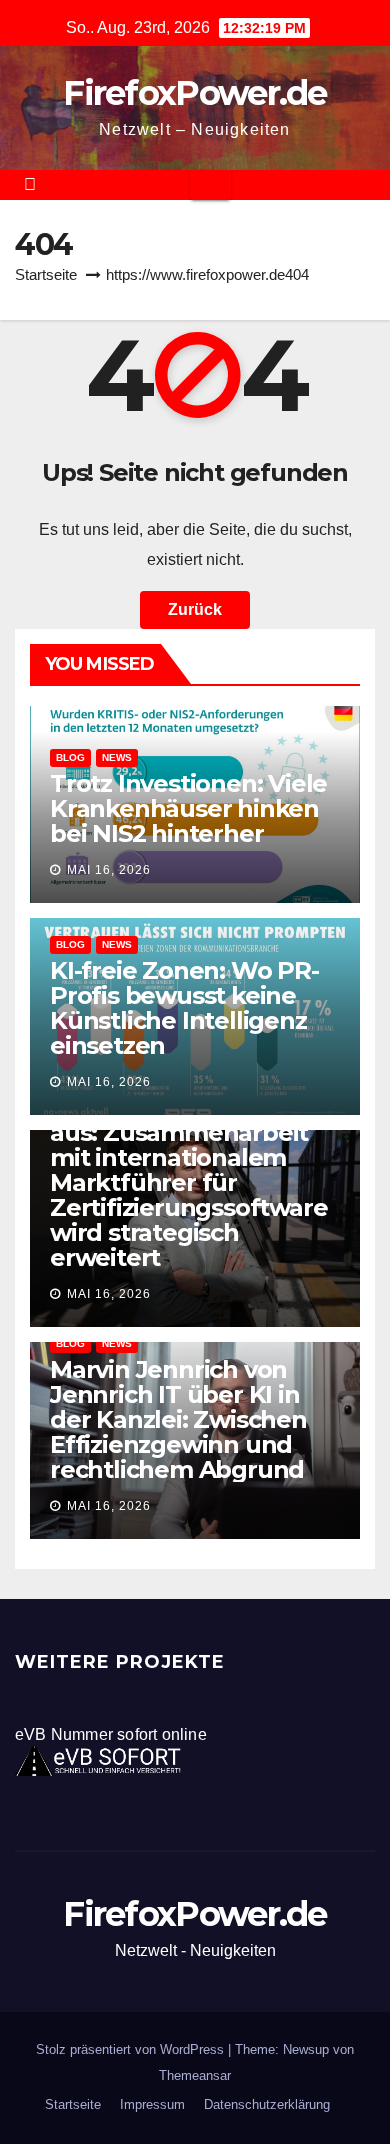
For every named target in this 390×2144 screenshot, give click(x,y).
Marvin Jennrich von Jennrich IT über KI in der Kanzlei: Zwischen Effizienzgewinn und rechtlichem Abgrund (178, 1419)
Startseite (46, 274)
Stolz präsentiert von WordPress (132, 2049)
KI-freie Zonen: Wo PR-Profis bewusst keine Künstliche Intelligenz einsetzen (184, 1008)
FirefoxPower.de (195, 93)
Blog (70, 757)
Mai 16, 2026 (109, 870)
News (117, 757)
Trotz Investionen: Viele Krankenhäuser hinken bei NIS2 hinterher (188, 808)
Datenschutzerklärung (267, 2104)
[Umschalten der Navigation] (210, 185)
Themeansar (195, 2075)
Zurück (195, 609)
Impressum (152, 2104)
